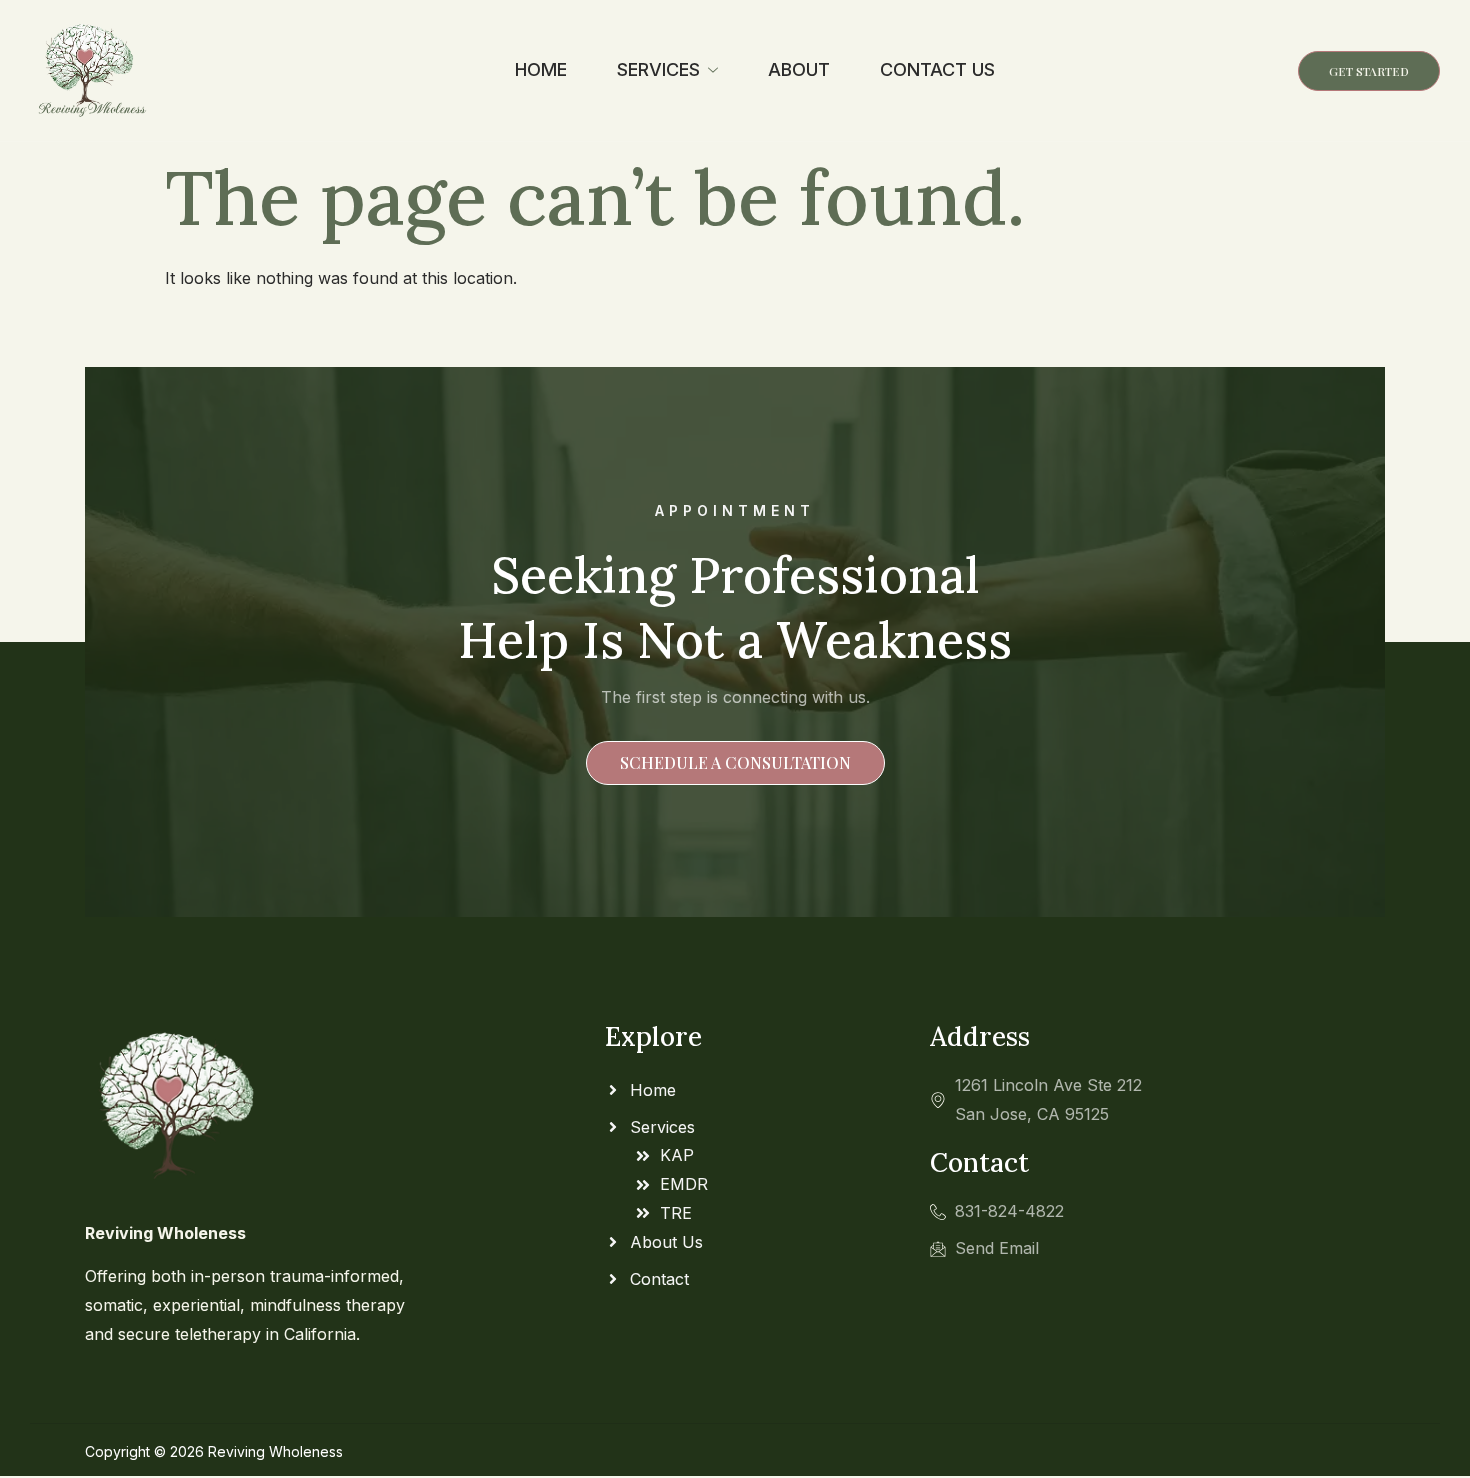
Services (658, 69)
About (799, 69)
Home (541, 69)
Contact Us (937, 69)
